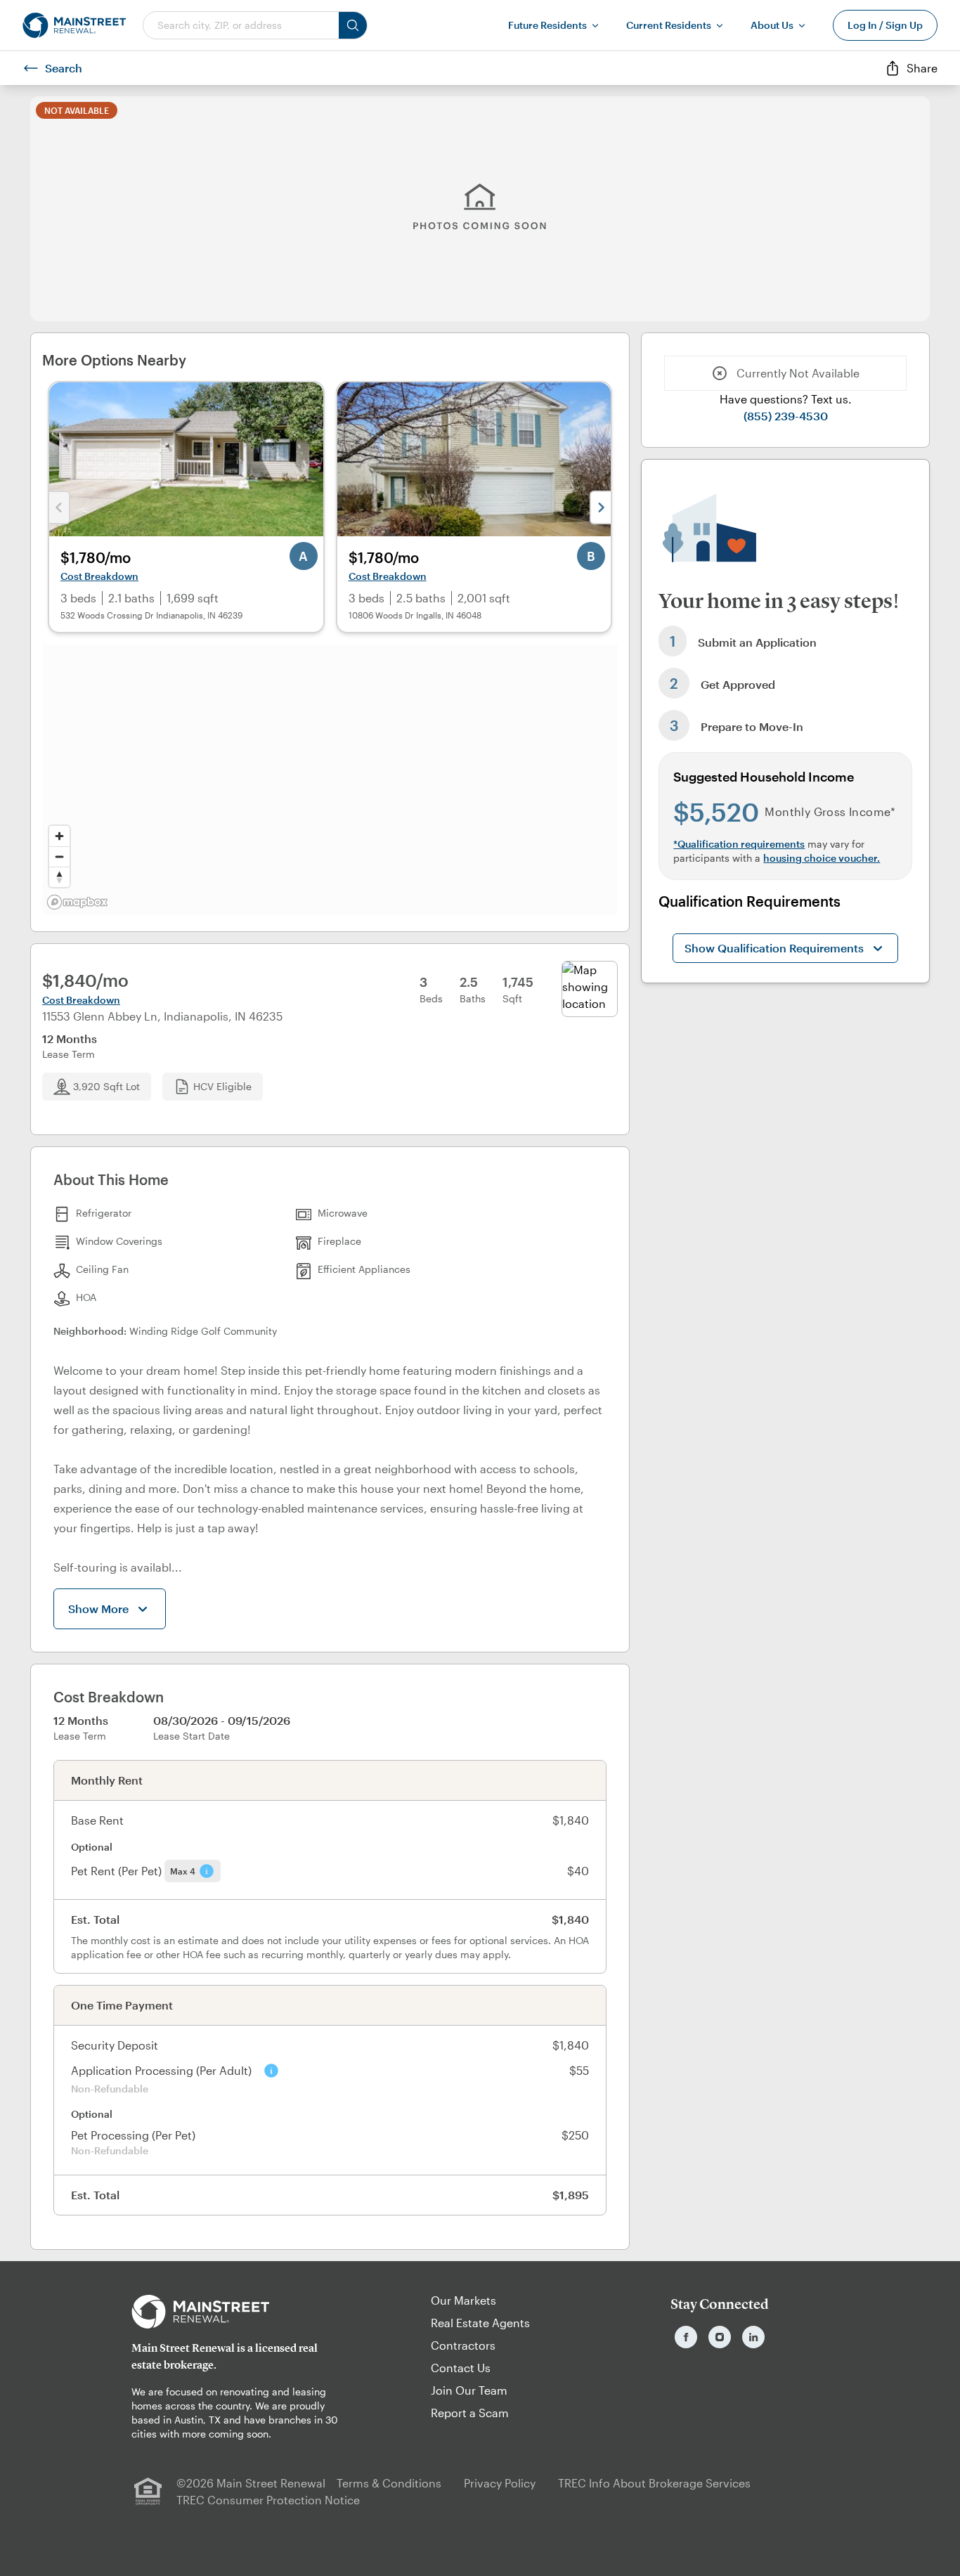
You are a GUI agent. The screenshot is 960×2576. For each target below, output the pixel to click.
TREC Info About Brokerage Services (654, 2483)
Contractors (463, 2345)
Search (64, 68)
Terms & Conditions (389, 2483)
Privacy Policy (500, 2483)
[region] (330, 779)
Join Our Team (469, 2390)
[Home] (74, 25)
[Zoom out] (59, 856)
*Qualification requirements (739, 844)
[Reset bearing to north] (59, 877)
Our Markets (463, 2300)
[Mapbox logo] (77, 902)
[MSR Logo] (240, 2312)
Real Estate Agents (480, 2323)
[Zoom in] (59, 836)
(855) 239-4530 (786, 416)
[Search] (353, 25)
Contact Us (461, 2368)
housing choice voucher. (822, 858)
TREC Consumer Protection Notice (268, 2500)
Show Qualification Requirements (774, 948)
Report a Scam (470, 2413)
